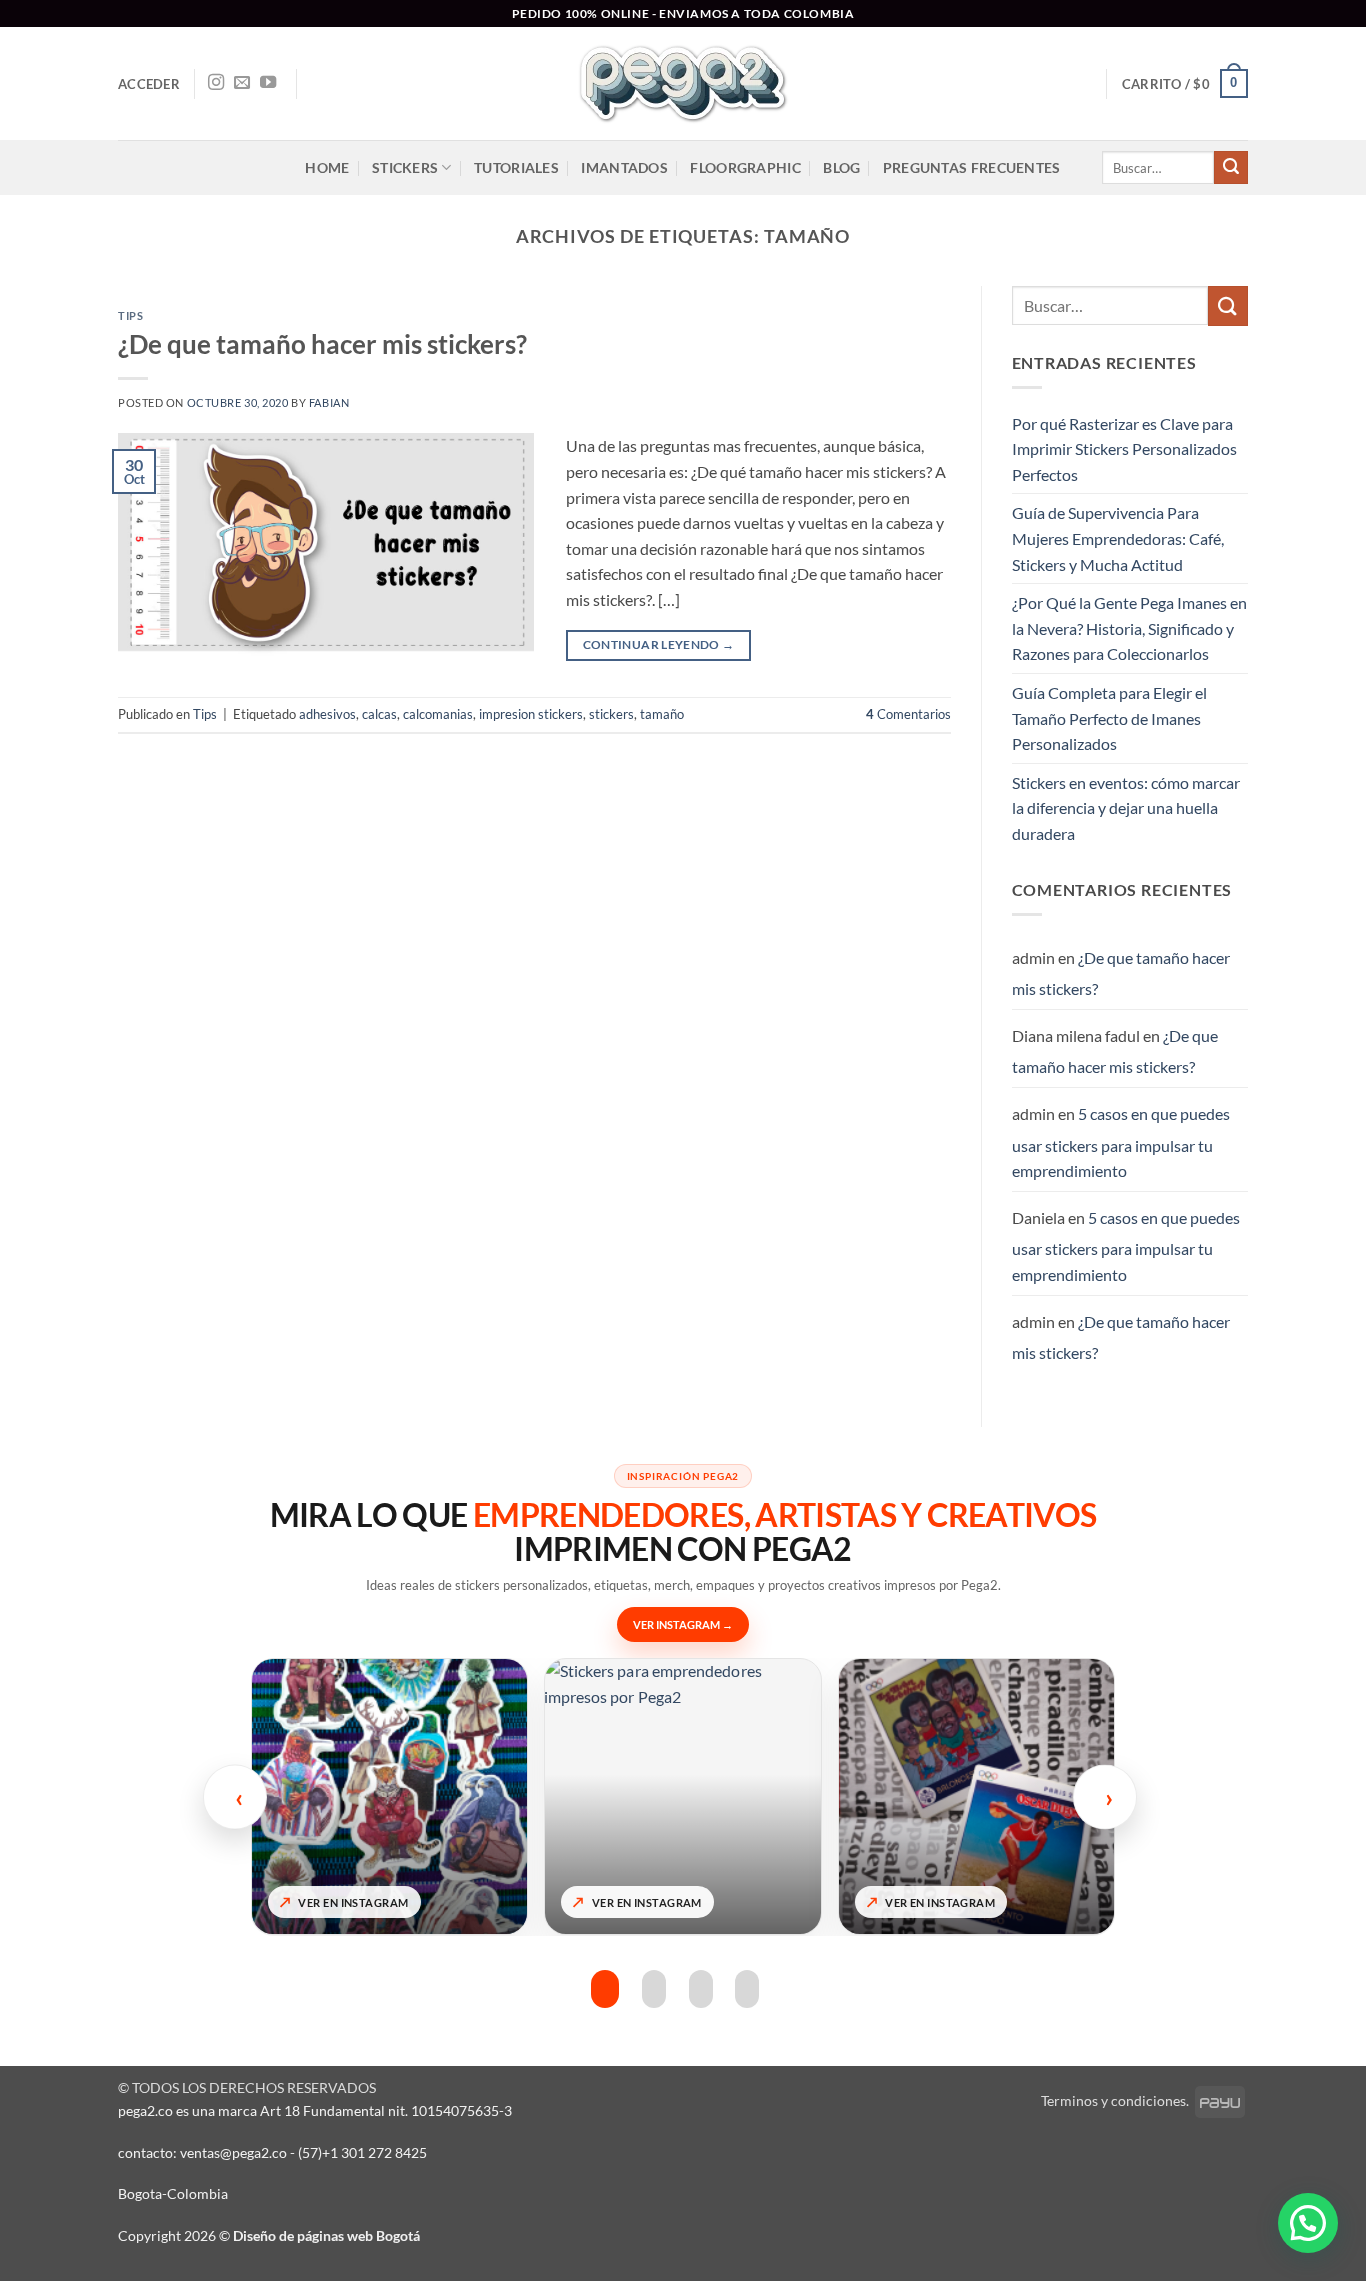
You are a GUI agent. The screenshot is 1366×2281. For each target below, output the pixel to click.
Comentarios (908, 714)
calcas (379, 714)
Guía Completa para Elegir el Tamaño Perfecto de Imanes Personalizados (1109, 718)
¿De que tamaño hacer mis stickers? (322, 344)
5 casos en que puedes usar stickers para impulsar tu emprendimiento (1121, 1142)
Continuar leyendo (659, 644)
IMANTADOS (624, 167)
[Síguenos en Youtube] (268, 83)
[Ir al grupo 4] (747, 1989)
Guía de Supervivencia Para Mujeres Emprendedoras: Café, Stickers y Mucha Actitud (1118, 538)
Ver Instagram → (683, 1624)
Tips (130, 315)
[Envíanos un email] (242, 83)
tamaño (662, 714)
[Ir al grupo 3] (701, 1989)
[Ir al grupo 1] (603, 1989)
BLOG (841, 167)
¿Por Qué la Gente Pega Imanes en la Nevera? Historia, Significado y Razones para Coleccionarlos (1129, 628)
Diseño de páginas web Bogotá (326, 2235)
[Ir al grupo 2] (652, 1989)
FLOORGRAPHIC (745, 167)
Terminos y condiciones (1113, 2100)
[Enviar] (1231, 168)
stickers (611, 714)
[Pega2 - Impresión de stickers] (683, 83)
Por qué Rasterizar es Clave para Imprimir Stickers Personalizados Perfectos (1124, 449)
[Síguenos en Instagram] (216, 83)
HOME (327, 167)
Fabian (329, 402)
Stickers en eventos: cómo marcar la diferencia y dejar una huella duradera (1126, 808)
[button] (149, 84)
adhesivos (327, 714)
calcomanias (438, 714)
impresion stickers (531, 714)
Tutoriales (516, 167)
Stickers (405, 167)
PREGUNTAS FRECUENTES (972, 167)
